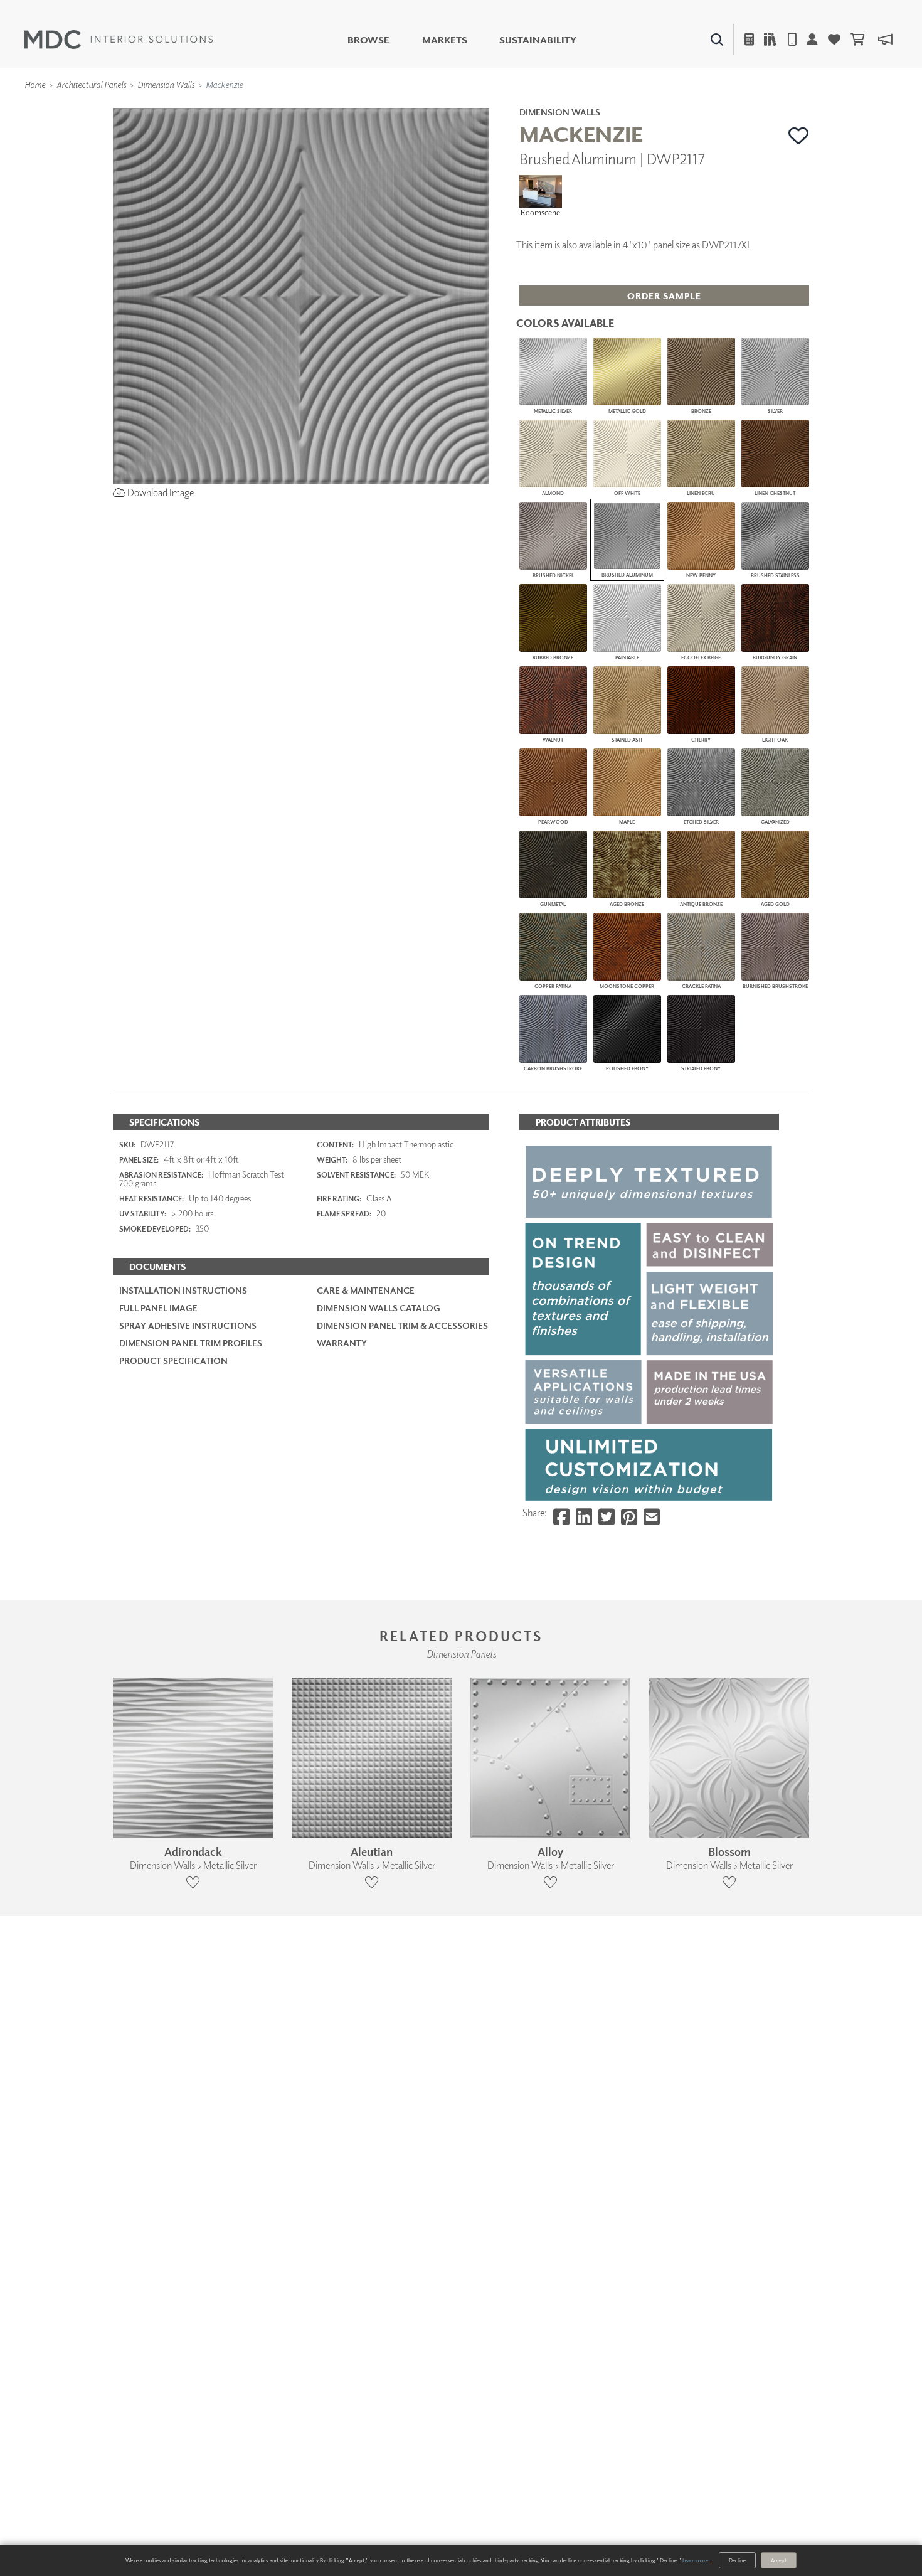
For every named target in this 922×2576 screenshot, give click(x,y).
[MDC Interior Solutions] (119, 40)
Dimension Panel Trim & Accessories (402, 1325)
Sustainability (538, 40)
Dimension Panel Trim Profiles (191, 1343)
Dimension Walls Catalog (379, 1308)
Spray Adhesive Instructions (188, 1325)
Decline (737, 2560)
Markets (445, 40)
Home (35, 84)
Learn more (695, 2560)
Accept (779, 2560)
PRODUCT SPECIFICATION (173, 1360)
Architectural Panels (91, 84)
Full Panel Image (158, 1308)
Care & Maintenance (366, 1290)
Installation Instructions (183, 1290)
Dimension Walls (166, 84)
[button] (799, 136)
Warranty (342, 1343)
